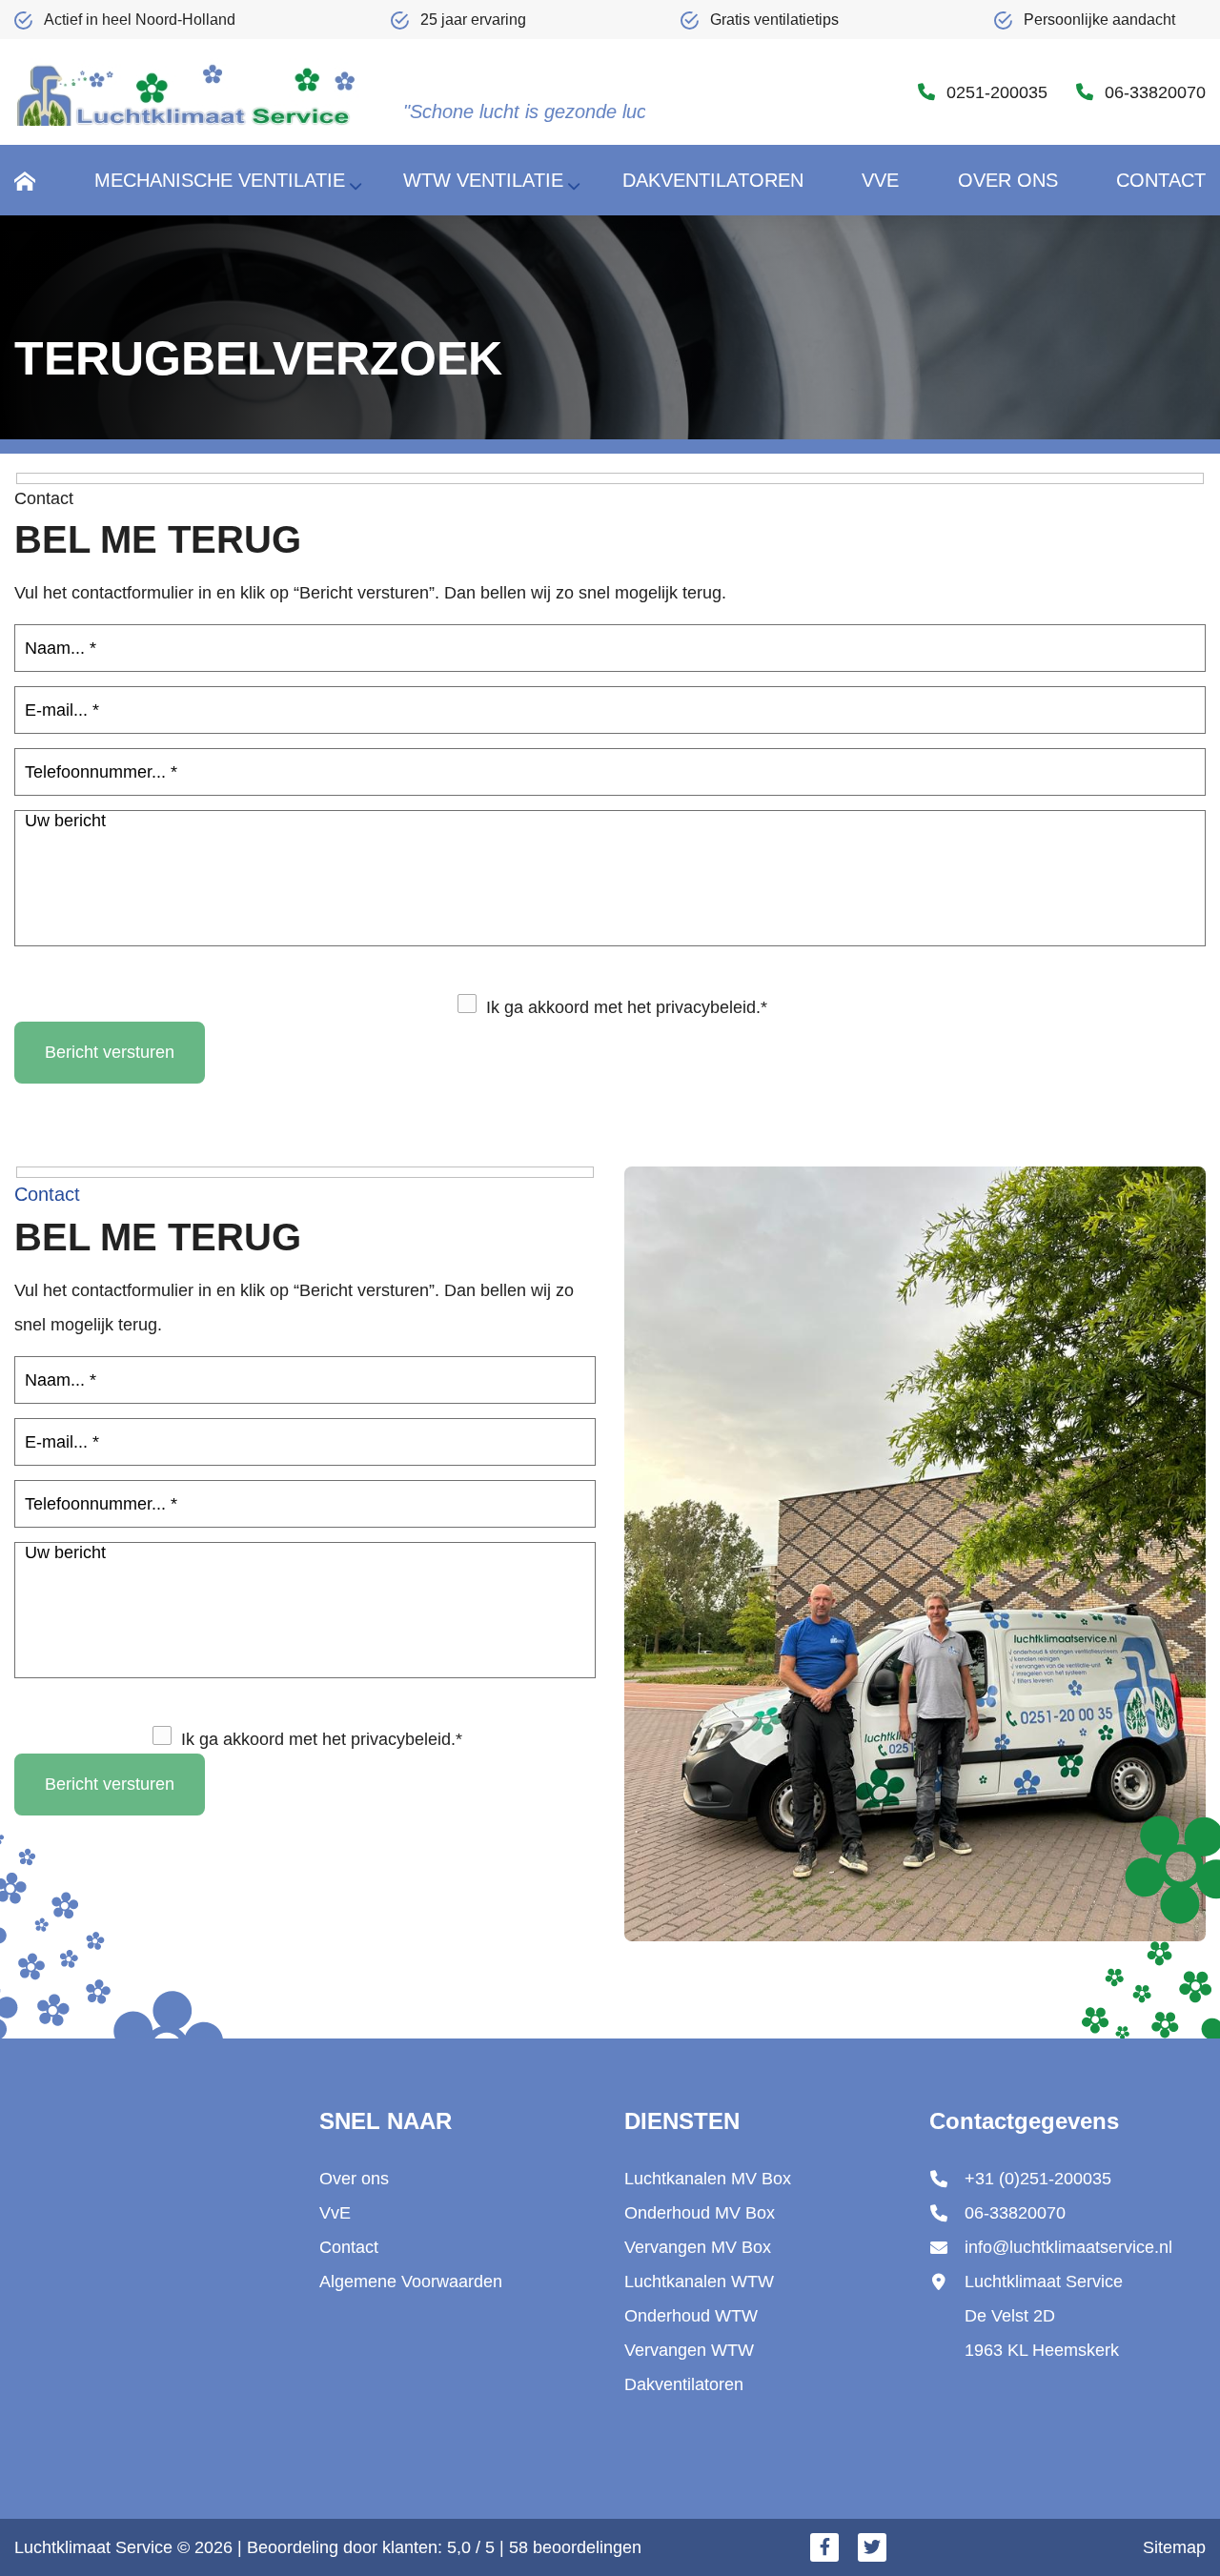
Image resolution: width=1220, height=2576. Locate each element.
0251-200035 (997, 92)
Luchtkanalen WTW (699, 2282)
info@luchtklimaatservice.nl (1068, 2247)
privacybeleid (706, 1007)
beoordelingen (575, 2547)
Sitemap (1174, 2547)
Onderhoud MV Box (700, 2213)
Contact (349, 2247)
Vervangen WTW (689, 2350)
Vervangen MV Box (698, 2247)
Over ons (354, 2179)
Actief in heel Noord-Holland (140, 20)
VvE (335, 2213)
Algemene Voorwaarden (411, 2282)
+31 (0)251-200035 (1038, 2179)
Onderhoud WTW (691, 2316)
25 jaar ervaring (473, 20)
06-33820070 (1155, 92)
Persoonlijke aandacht (1099, 20)
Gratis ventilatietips (774, 20)
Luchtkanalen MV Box (708, 2179)
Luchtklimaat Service (93, 2547)
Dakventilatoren (684, 2384)
